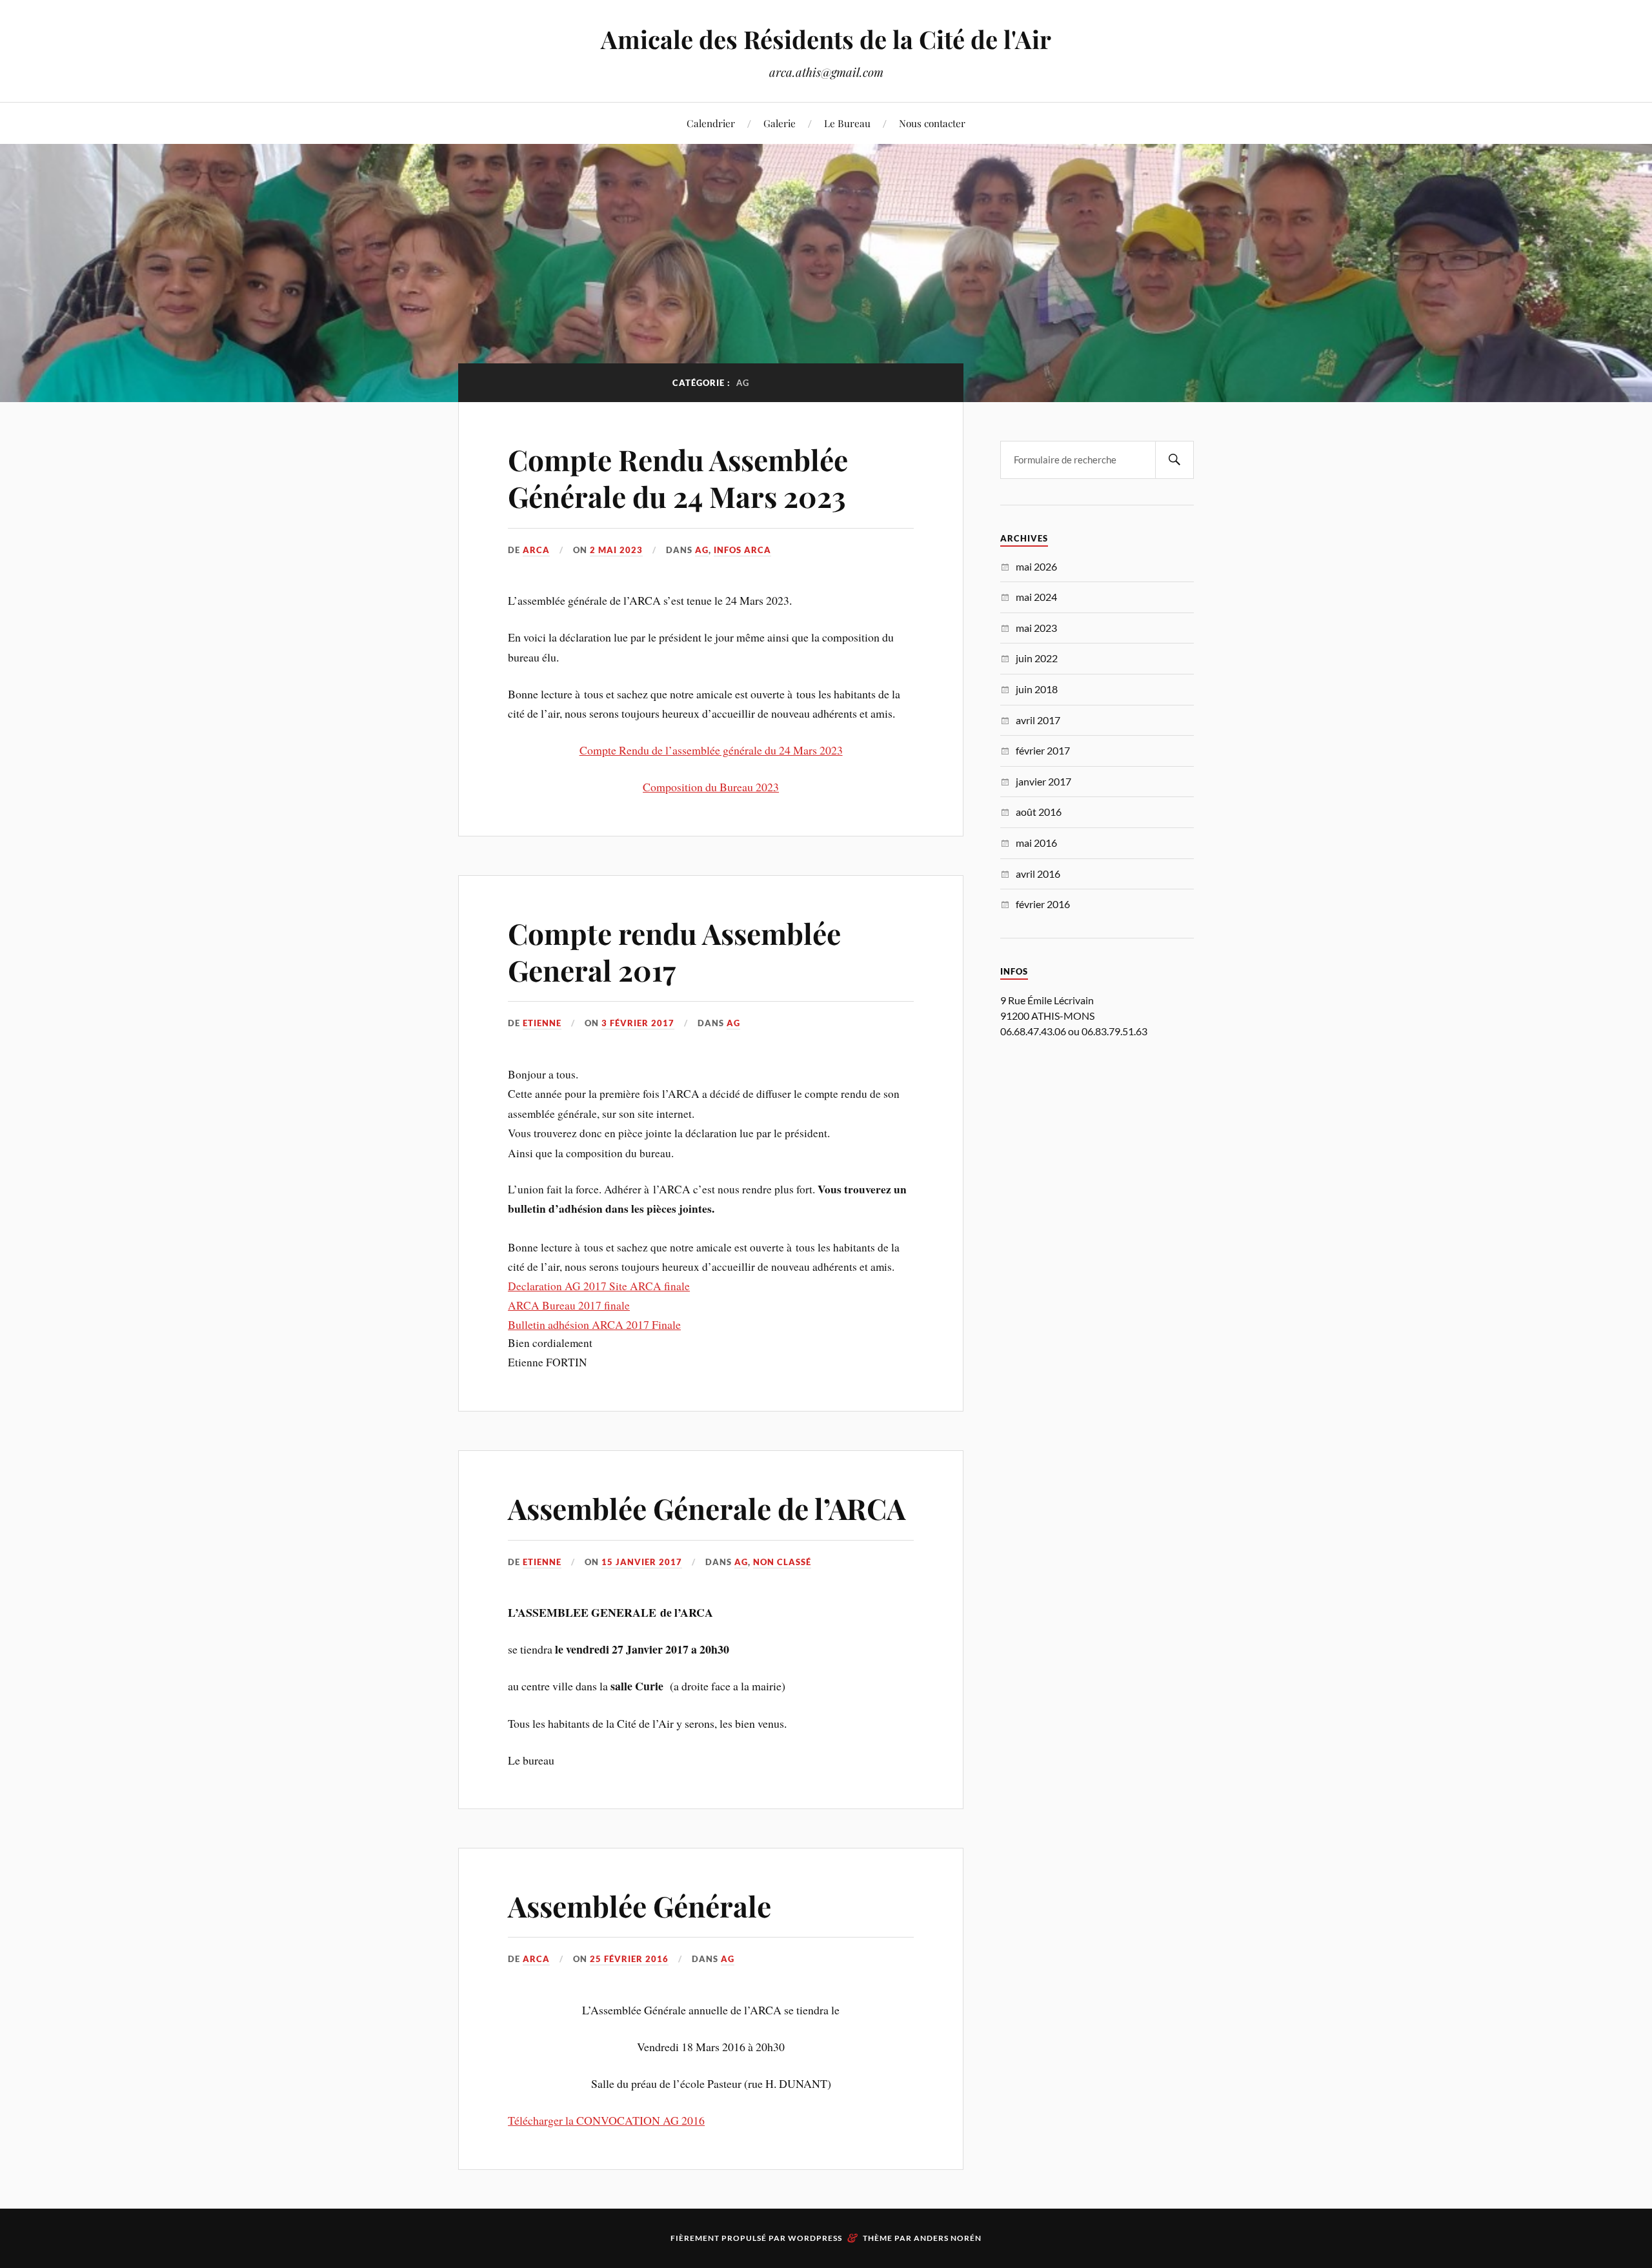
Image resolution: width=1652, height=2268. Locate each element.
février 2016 (1043, 904)
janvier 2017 (1043, 781)
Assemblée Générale (640, 1906)
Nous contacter (932, 123)
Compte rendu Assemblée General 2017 (674, 951)
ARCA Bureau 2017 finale (569, 1305)
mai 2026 (1036, 566)
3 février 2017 (638, 1023)
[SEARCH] (1174, 460)
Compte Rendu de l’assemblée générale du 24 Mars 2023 (711, 750)
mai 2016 (1036, 843)
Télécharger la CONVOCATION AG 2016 (606, 2120)
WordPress (815, 2238)
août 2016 (1039, 812)
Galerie (780, 123)
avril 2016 (1038, 874)
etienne (542, 1023)
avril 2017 (1038, 720)
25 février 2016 (629, 1959)
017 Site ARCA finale (640, 1286)
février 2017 (1043, 750)
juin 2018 (1037, 689)
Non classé (782, 1562)
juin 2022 (1037, 658)
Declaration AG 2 (549, 1286)
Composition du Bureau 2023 (711, 787)
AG (702, 550)
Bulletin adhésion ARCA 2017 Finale (594, 1324)
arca (536, 550)
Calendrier (711, 123)
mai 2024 (1036, 597)
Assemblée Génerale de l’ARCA (707, 1508)
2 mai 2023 (616, 550)
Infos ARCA (742, 550)
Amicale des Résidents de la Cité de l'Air (826, 39)
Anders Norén (948, 2238)
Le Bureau (847, 123)
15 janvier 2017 (642, 1562)
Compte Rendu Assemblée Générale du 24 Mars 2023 (678, 478)
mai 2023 (1036, 628)
